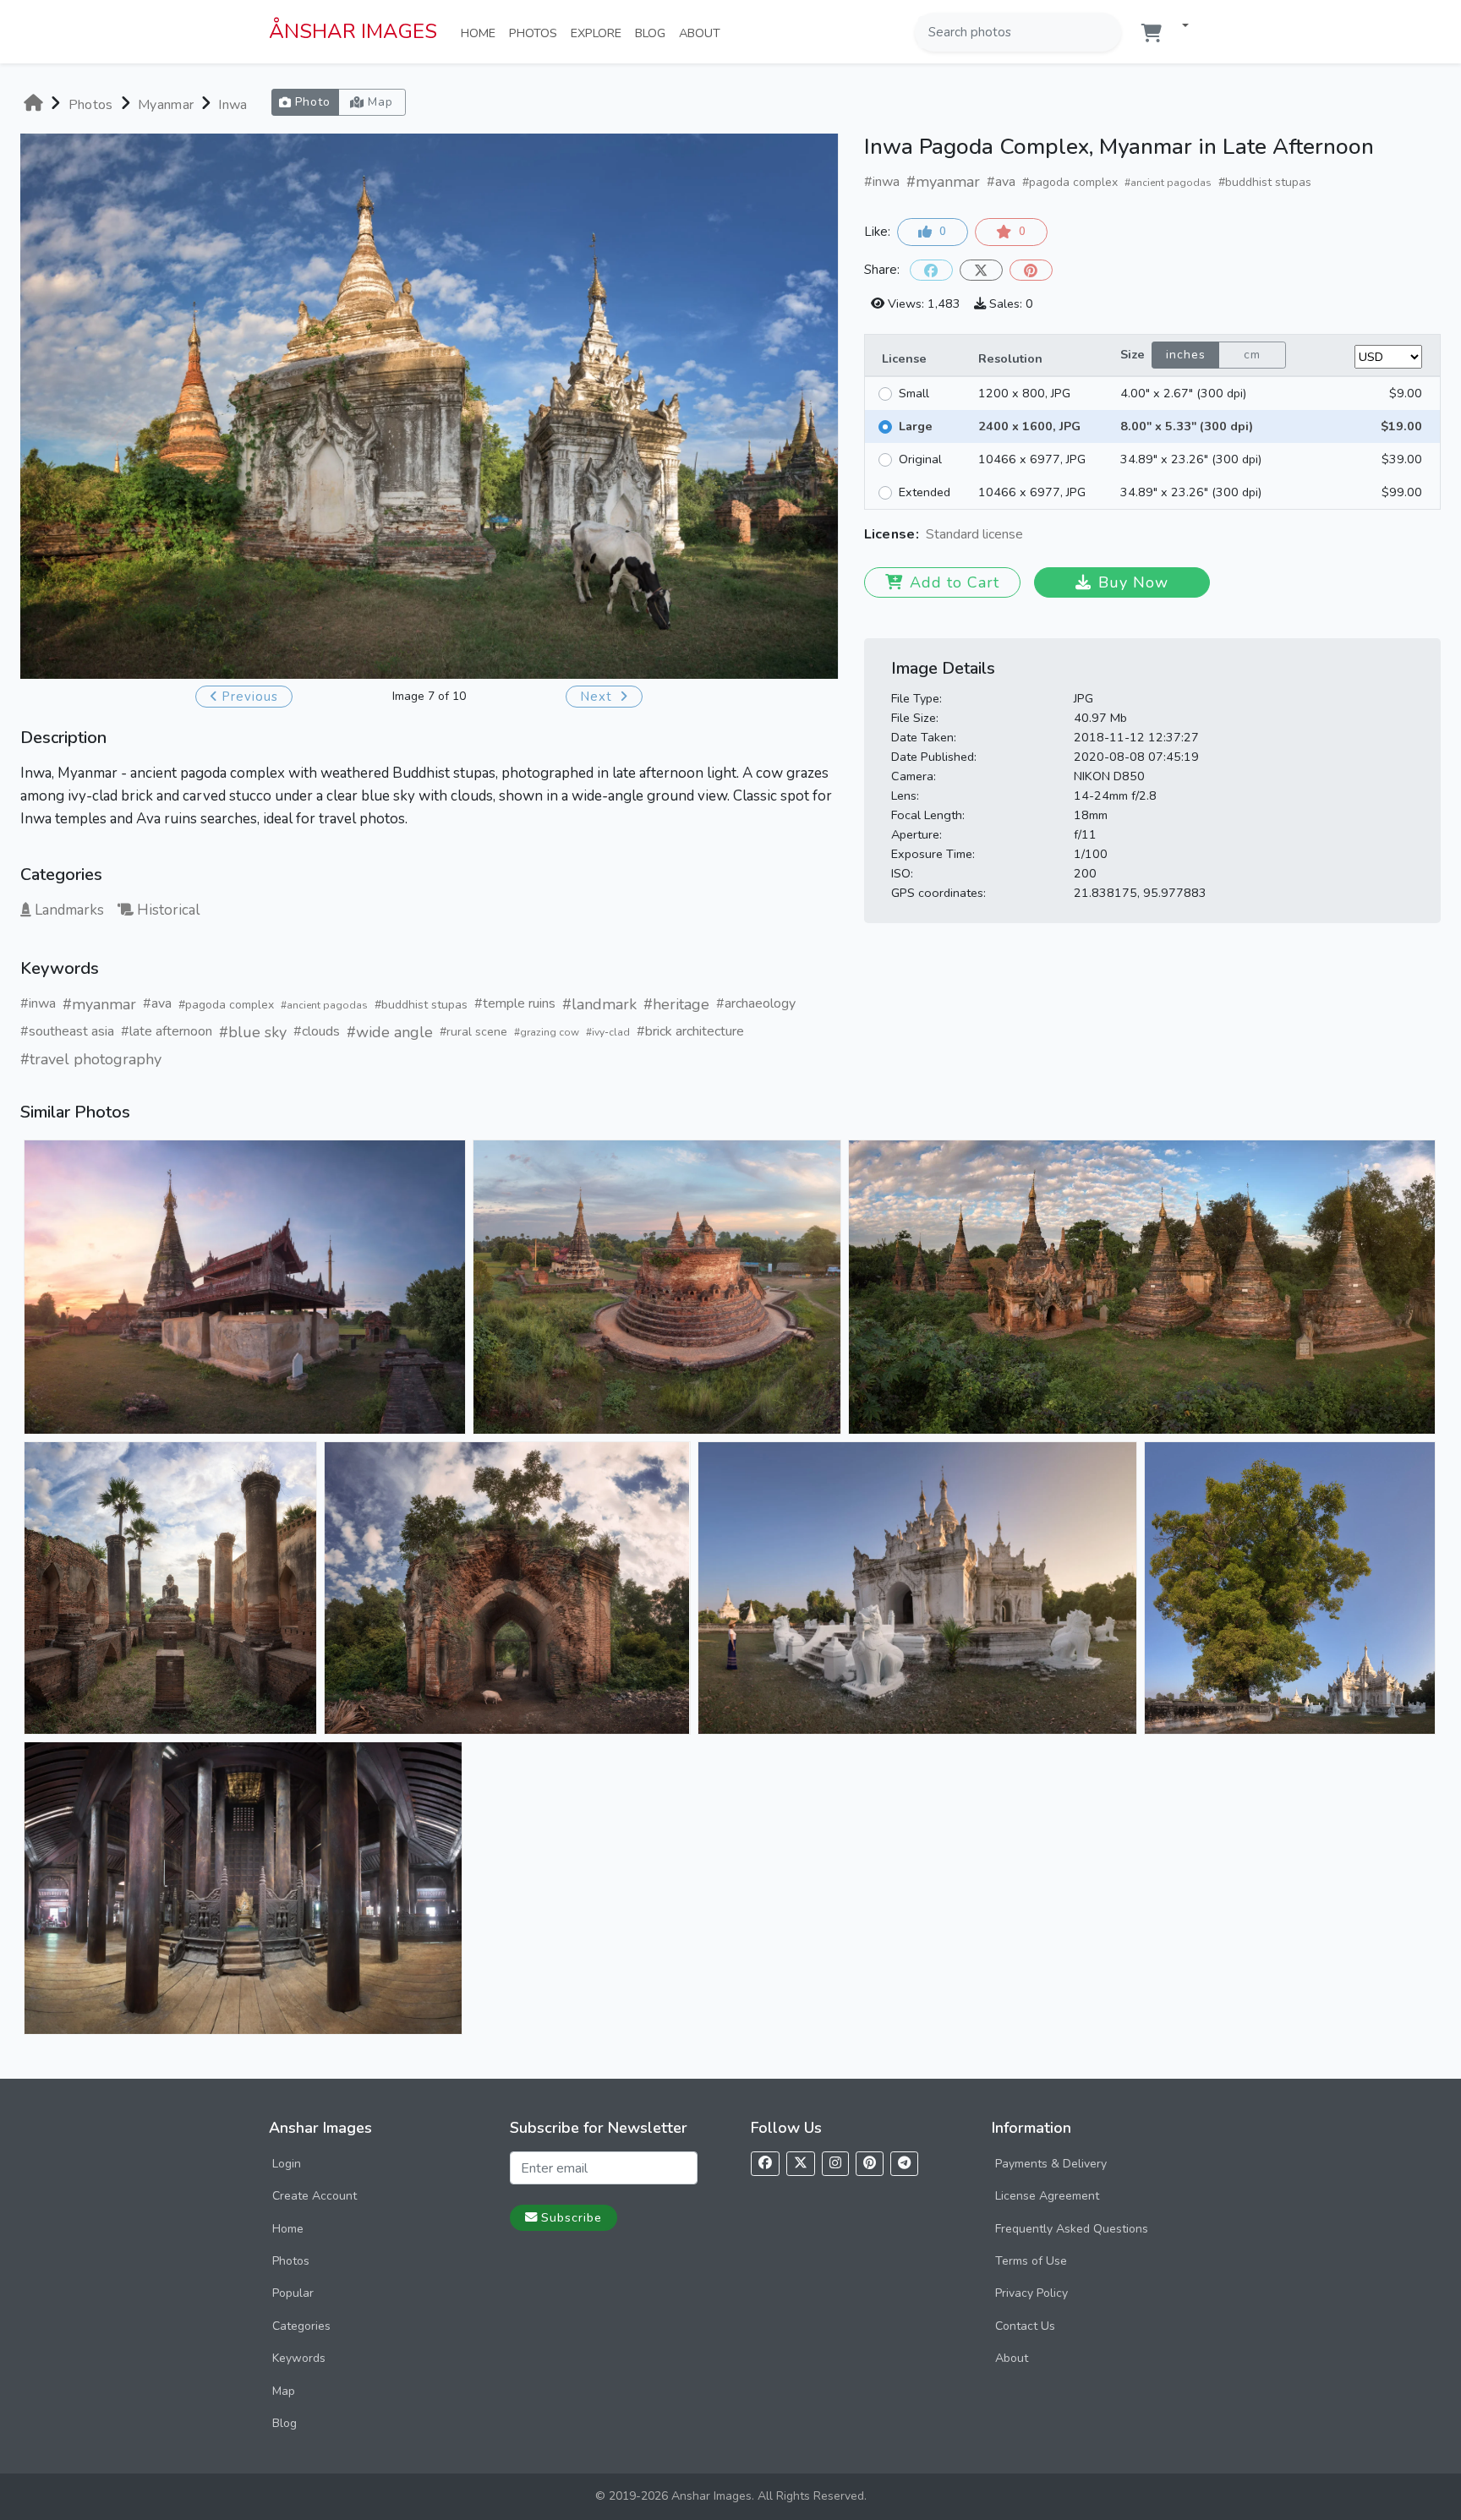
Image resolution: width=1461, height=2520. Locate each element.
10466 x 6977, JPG (1032, 459)
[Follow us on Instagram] (835, 2164)
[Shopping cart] (1152, 33)
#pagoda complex (226, 1005)
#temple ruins (515, 1003)
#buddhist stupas (421, 1005)
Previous (250, 697)
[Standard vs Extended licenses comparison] (1027, 536)
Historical (168, 910)
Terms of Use (1031, 2261)
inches (1186, 355)
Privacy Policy (1031, 2293)
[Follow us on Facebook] (765, 2164)
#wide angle (390, 1032)
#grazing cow (547, 1032)
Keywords (299, 2358)
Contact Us (1025, 2326)
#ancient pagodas (324, 1005)
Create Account (315, 2196)
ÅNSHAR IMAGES (353, 31)
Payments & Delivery (1051, 2164)
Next (598, 697)
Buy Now (1133, 582)
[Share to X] (981, 270)
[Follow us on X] (801, 2164)
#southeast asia (67, 1031)
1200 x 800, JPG (1024, 393)
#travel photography (91, 1059)
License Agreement (1047, 2196)
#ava (157, 1003)
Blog (654, 33)
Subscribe (572, 2217)
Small (914, 393)
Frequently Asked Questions (1072, 2229)
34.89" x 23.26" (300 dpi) (1191, 459)
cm (1252, 355)
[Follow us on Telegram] (904, 2164)
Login (287, 2164)
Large (916, 426)
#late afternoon (167, 1031)
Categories (301, 2326)
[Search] (1107, 32)
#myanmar (99, 1004)
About (703, 33)
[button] (1179, 27)
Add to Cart (955, 582)
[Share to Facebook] (931, 270)
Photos (536, 33)
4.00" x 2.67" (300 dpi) (1183, 393)
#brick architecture (690, 1031)
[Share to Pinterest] (1031, 270)
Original (920, 459)
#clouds (317, 1031)
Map (284, 2391)
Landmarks (69, 910)
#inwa (38, 1003)
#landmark (599, 1004)
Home (482, 33)
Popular (293, 2293)
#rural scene (473, 1032)
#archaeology (756, 1003)
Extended (925, 492)
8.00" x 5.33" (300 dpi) (1187, 426)
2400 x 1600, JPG (1029, 426)
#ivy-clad (608, 1032)
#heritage (676, 1004)
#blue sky (253, 1032)
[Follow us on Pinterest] (870, 2164)
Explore (599, 33)
